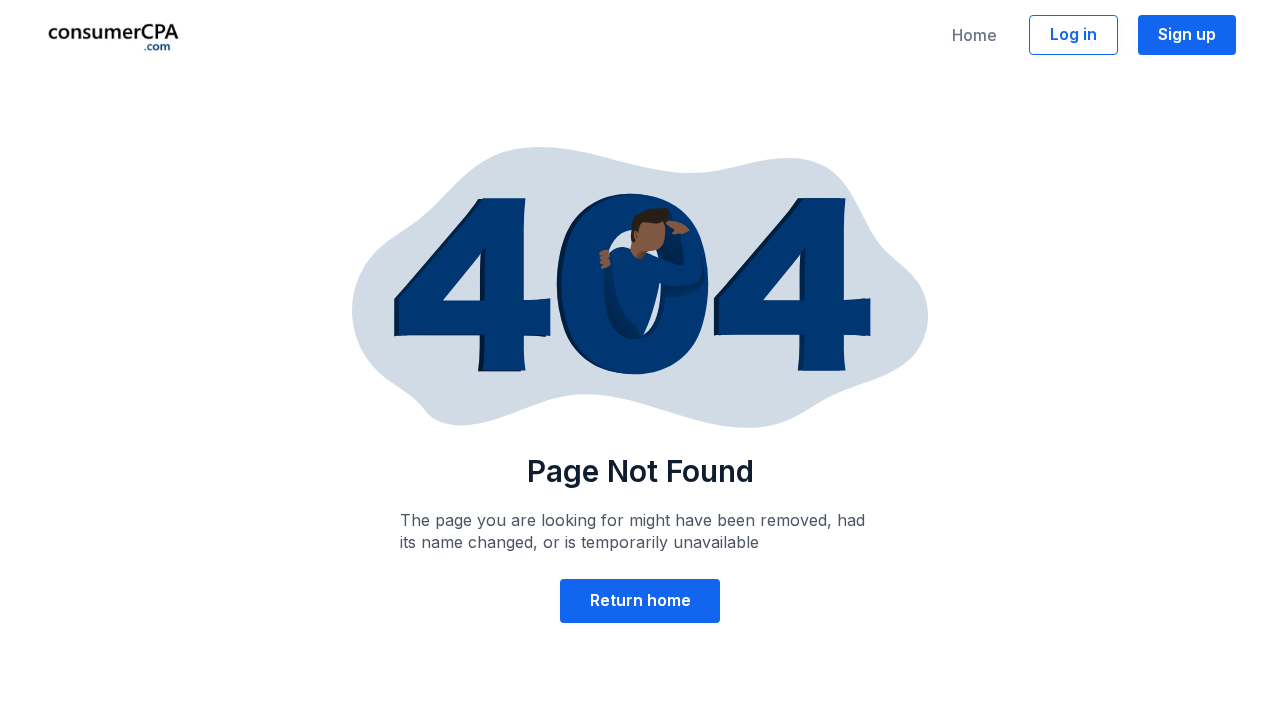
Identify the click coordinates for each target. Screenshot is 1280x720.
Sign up (1187, 34)
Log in (1073, 34)
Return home (640, 600)
